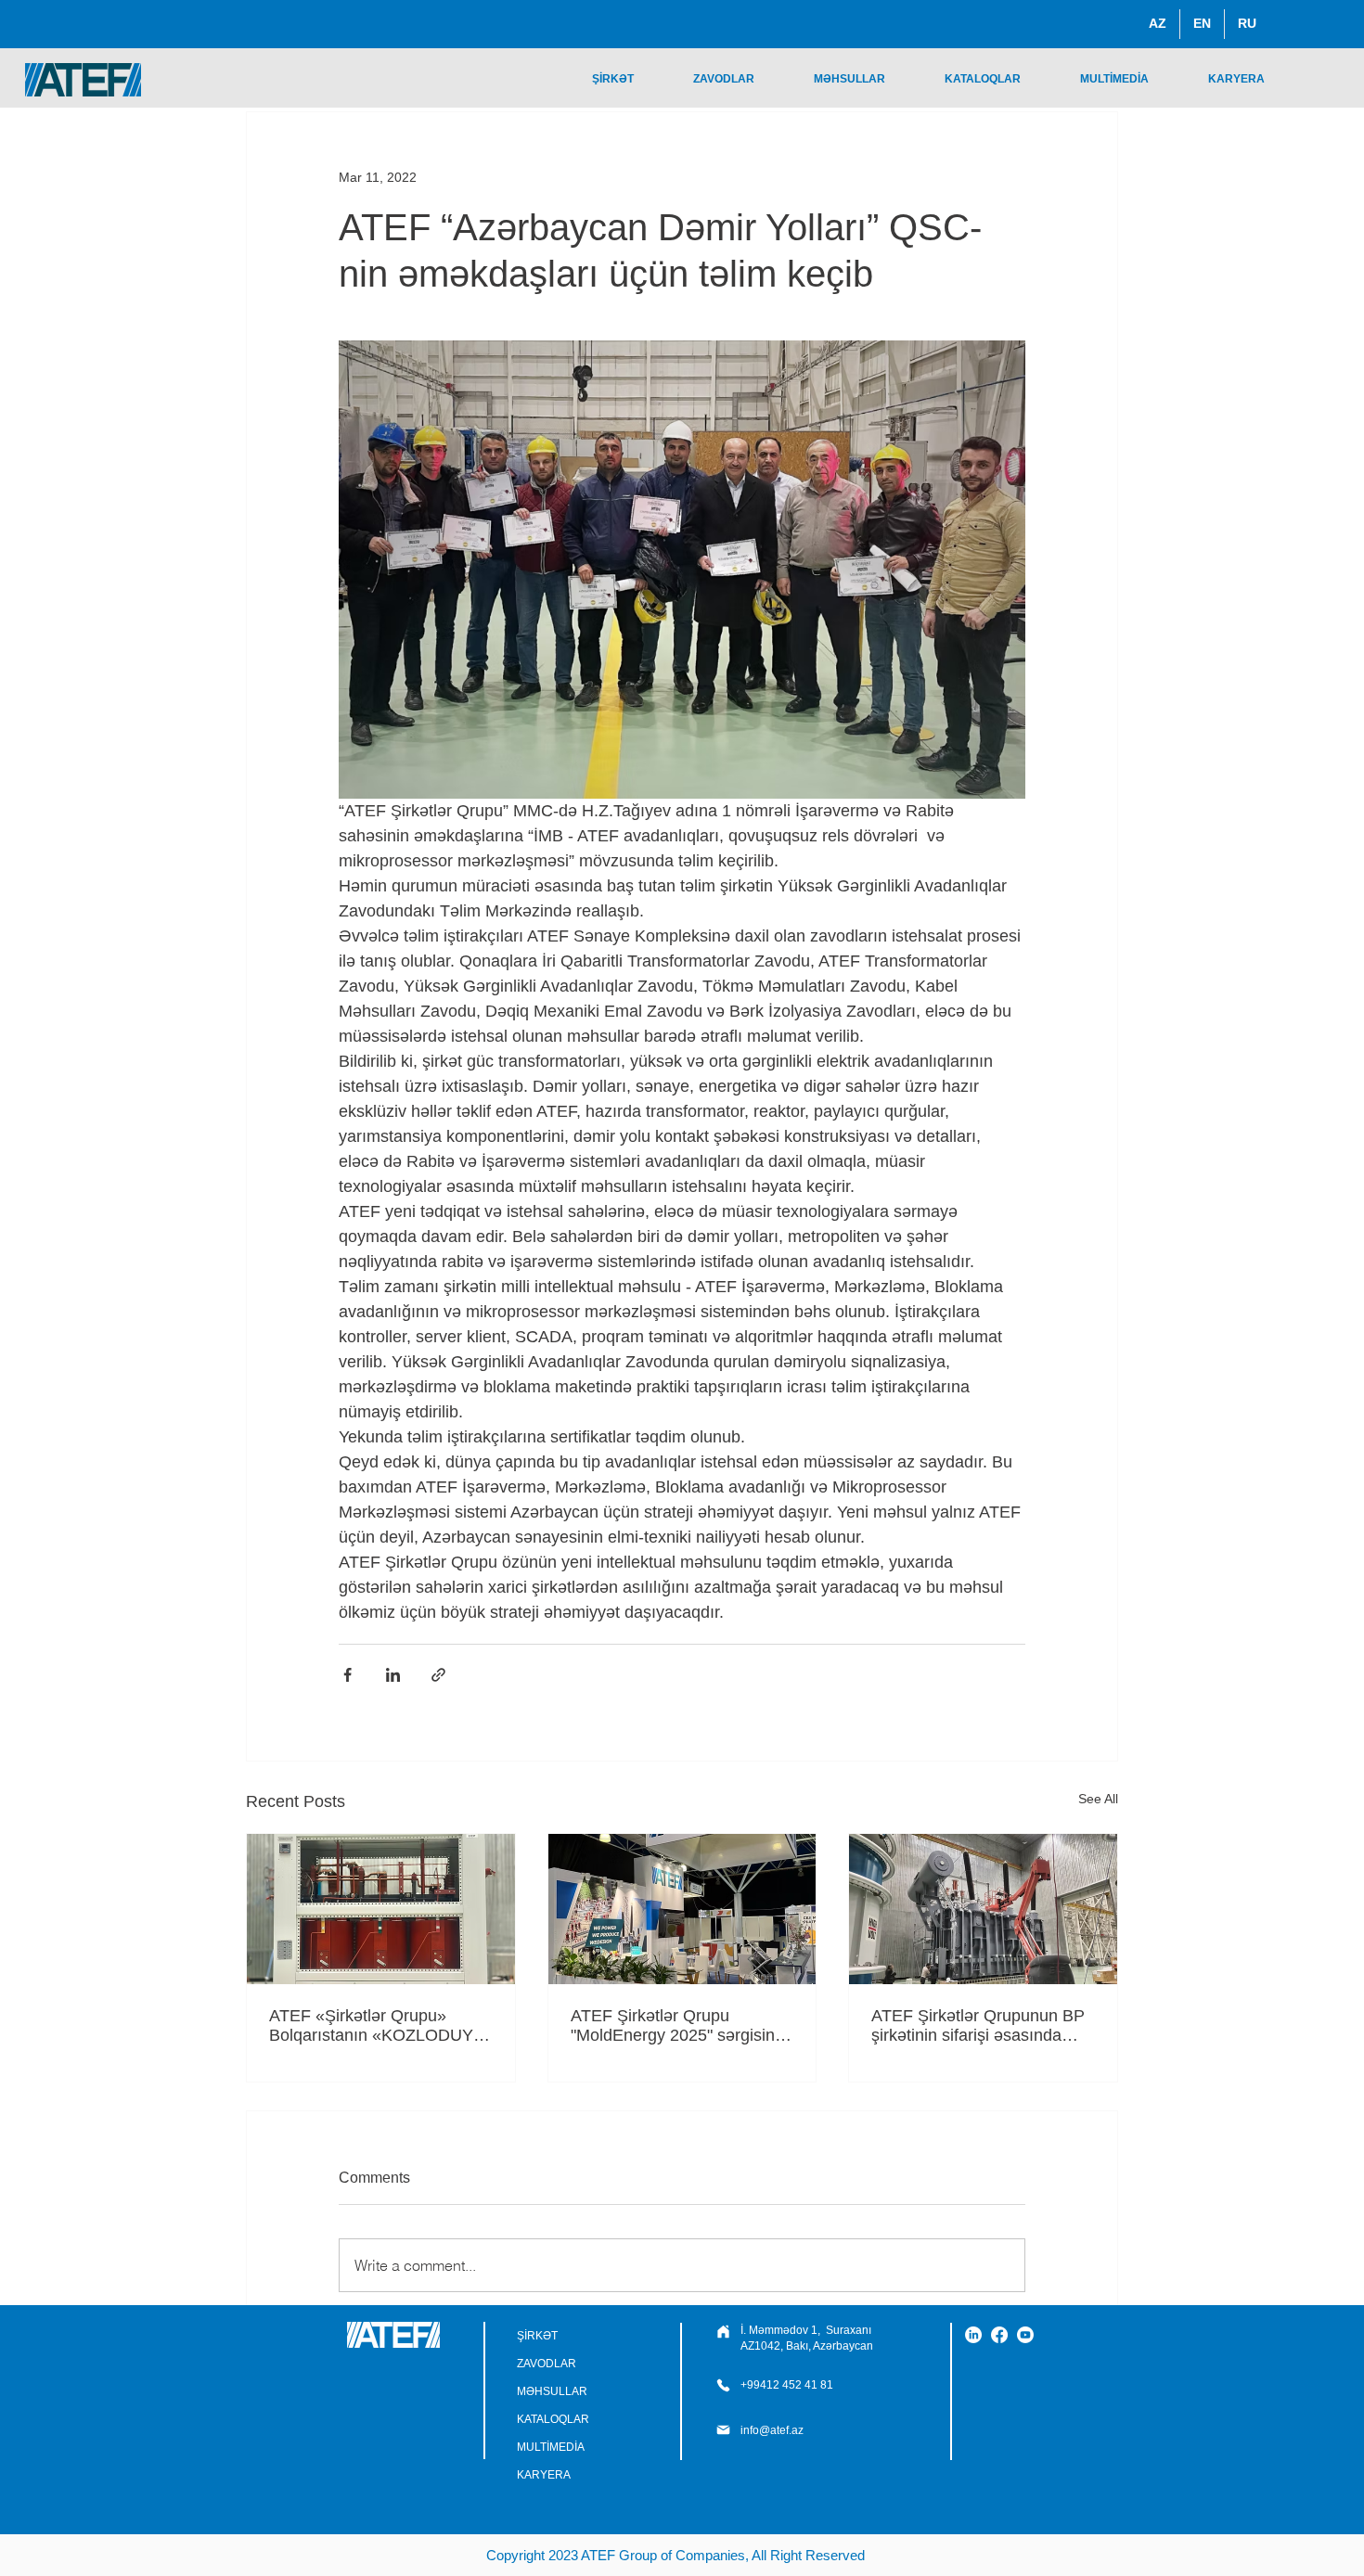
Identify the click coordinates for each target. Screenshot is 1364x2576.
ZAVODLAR (547, 2364)
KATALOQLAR (553, 2419)
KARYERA (544, 2475)
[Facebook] (999, 2335)
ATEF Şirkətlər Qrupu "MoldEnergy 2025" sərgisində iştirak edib (682, 2026)
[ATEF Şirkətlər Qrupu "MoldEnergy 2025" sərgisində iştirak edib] (682, 1909)
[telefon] (723, 2332)
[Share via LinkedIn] (393, 1675)
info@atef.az (772, 2430)
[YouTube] (1025, 2335)
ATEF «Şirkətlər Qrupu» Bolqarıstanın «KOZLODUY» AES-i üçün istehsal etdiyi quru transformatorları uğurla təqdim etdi (376, 2026)
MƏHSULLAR (552, 2391)
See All (1098, 1799)
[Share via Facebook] (347, 1675)
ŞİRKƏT (537, 2336)
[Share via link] (438, 1675)
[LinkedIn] (973, 2335)
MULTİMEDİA (551, 2447)
